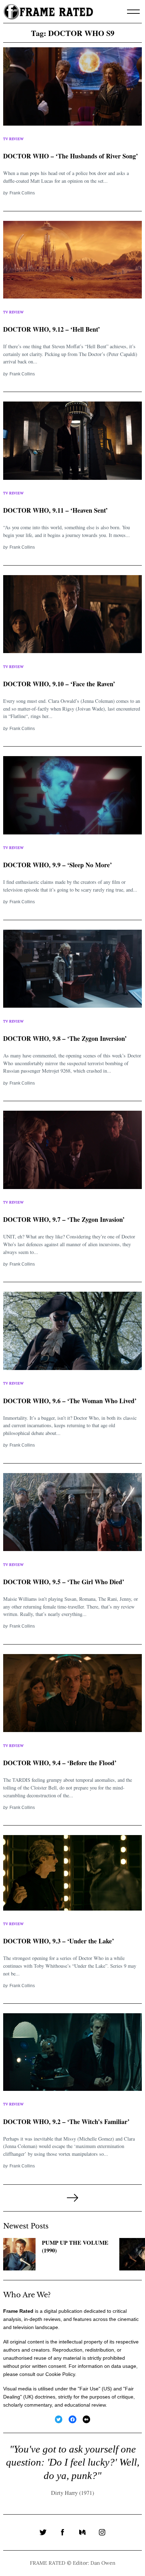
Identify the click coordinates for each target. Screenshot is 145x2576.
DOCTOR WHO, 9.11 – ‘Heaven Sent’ (55, 510)
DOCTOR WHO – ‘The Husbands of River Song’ (71, 156)
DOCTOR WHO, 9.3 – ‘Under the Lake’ (59, 1941)
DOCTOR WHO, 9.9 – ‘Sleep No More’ (58, 865)
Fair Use (89, 2389)
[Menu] (133, 12)
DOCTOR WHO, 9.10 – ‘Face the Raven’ (59, 684)
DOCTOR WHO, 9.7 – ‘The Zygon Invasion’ (64, 1219)
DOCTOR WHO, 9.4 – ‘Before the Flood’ (60, 1763)
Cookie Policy (60, 2374)
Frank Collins (22, 193)
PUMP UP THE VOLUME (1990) (75, 2247)
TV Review (13, 139)
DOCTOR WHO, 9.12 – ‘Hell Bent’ (52, 329)
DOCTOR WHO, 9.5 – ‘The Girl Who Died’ (64, 1582)
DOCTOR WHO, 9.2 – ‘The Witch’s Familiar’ (66, 2122)
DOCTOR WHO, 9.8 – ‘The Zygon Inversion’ (65, 1038)
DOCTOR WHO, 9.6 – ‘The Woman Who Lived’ (70, 1401)
